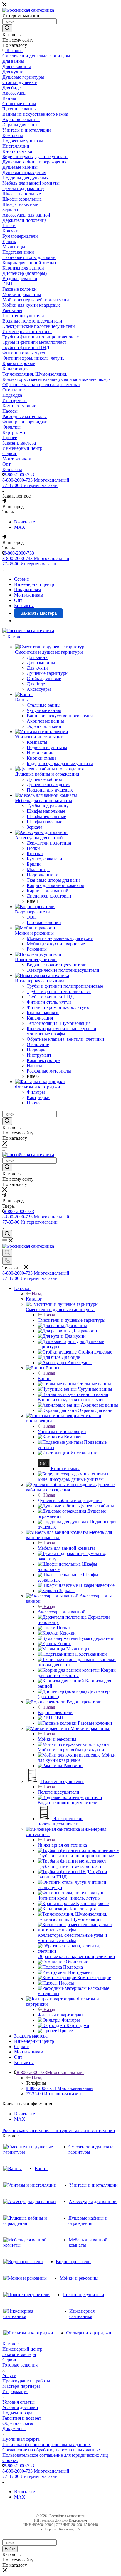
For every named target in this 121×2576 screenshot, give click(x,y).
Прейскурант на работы (26, 2381)
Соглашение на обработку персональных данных (52, 2450)
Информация (15, 2391)
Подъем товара (17, 2413)
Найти (10, 2549)
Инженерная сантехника (62, 1845)
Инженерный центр (22, 2349)
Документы (14, 2429)
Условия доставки (20, 2407)
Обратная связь (18, 2423)
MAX (20, 527)
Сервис (10, 2360)
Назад (38, 1294)
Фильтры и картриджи (60, 2015)
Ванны (44, 1378)
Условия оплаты (19, 2402)
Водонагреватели (55, 1712)
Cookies (10, 2460)
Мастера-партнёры (21, 2386)
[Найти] (7, 28)
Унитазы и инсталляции (62, 1431)
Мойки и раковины (57, 1739)
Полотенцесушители (58, 1792)
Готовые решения (20, 2365)
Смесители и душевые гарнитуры (72, 1320)
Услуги (9, 2376)
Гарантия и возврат (22, 2418)
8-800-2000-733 (19, 475)
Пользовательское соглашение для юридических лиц (55, 2455)
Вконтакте (25, 522)
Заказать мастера (19, 2354)
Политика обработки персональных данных (47, 2444)
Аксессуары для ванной (62, 1612)
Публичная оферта (21, 2439)
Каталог (34, 1299)
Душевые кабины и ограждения (70, 1500)
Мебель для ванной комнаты (66, 1548)
